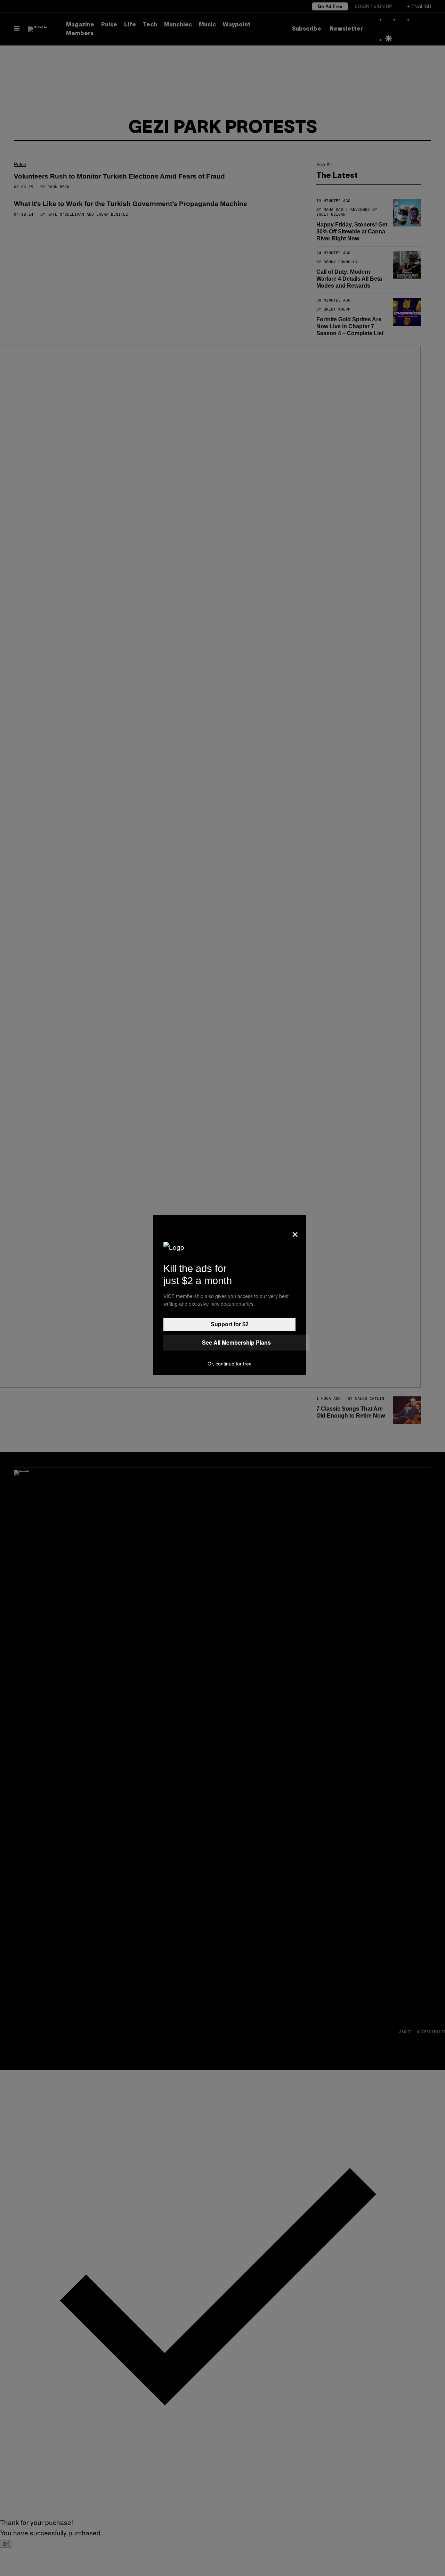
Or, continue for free (230, 1364)
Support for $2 (230, 1324)
